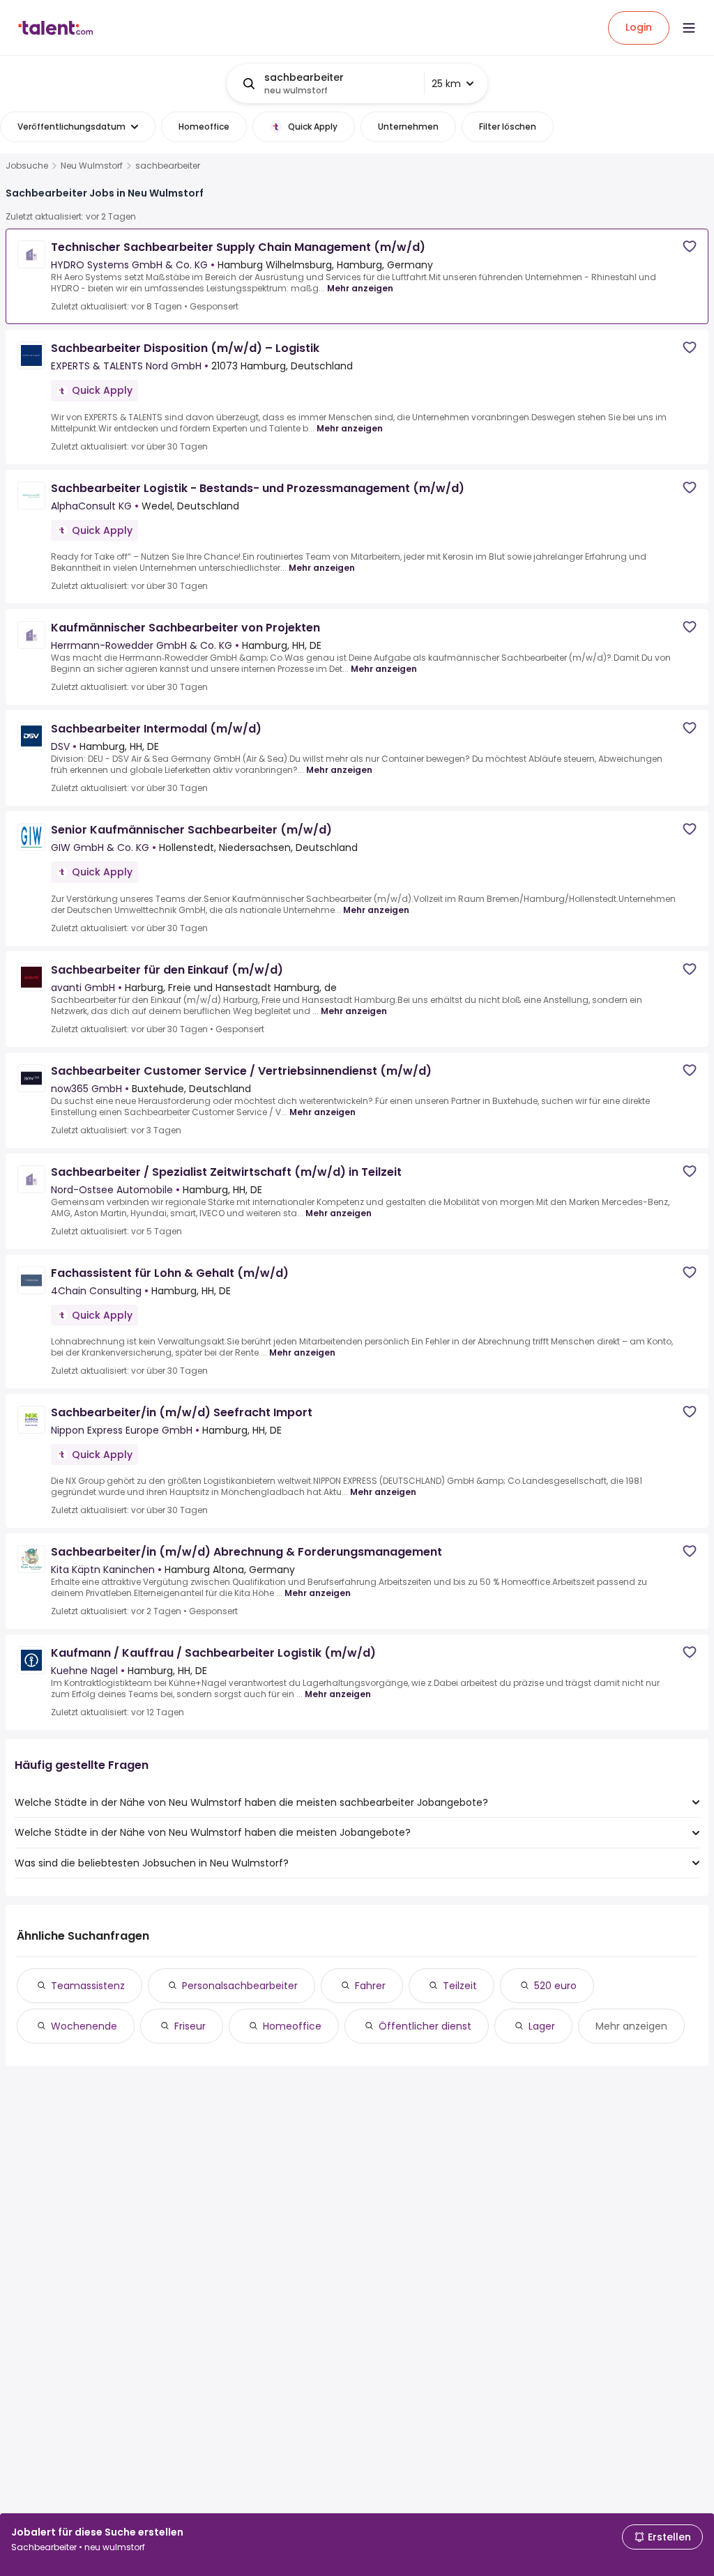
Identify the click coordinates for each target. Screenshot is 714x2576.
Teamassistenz (88, 1986)
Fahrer (370, 1986)
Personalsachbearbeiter (240, 1986)
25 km (446, 84)
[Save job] (690, 246)
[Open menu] (689, 28)
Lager (542, 2026)
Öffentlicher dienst (425, 2026)
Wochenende (84, 2026)
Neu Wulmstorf (92, 166)
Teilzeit (460, 1986)
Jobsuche (27, 166)
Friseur (190, 2026)
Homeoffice (292, 2026)
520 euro (555, 1986)
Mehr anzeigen (360, 288)
